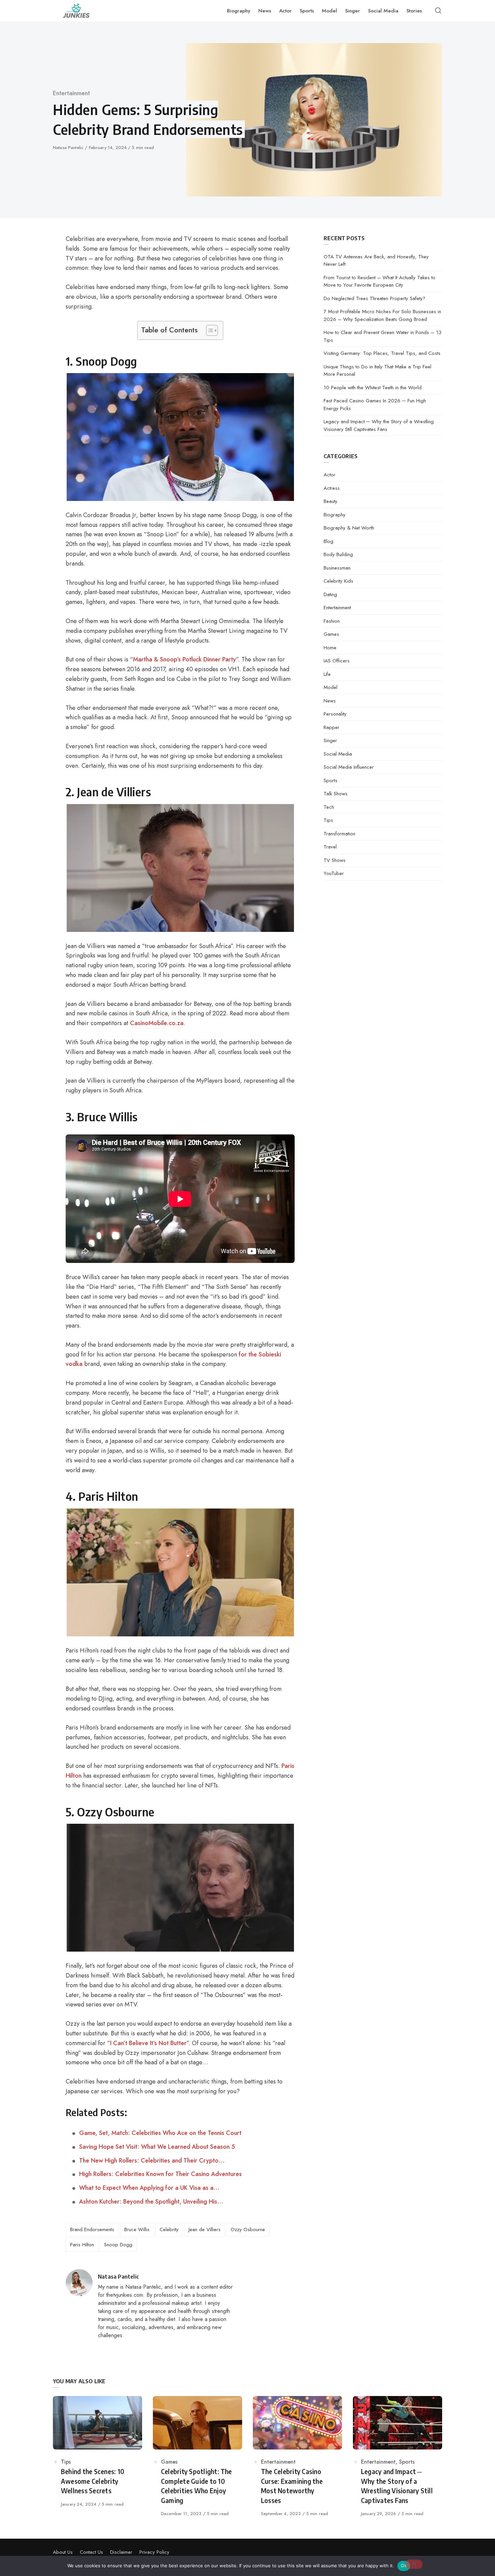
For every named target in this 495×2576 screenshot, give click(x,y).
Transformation (339, 834)
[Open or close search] (438, 11)
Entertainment (71, 93)
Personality (335, 714)
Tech (329, 807)
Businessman (337, 568)
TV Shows (335, 860)
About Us (63, 2552)
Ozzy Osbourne (248, 2229)
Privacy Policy (154, 2552)
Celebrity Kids (338, 581)
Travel (330, 847)
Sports (331, 781)
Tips (328, 820)
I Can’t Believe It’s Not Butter (148, 2043)
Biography (335, 515)
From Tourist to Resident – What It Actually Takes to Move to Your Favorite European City (379, 281)
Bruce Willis (137, 2229)
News (330, 701)
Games (331, 634)
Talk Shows (336, 794)
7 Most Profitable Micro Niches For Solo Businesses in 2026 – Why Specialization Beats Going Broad (382, 315)
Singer (330, 740)
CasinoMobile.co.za (157, 1023)
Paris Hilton (82, 2245)
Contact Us (91, 2552)
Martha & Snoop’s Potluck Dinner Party (185, 659)
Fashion (332, 621)
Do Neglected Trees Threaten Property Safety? (374, 298)
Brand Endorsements (92, 2229)
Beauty (331, 501)
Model (331, 687)
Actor (329, 475)
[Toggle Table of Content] (209, 330)
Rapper (332, 727)
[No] (414, 2564)
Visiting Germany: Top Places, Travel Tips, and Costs (382, 353)
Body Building (338, 554)
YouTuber (334, 873)
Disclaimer (121, 2552)
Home (330, 648)
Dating (330, 594)
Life (327, 674)
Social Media (338, 754)
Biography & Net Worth (349, 528)
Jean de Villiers (205, 2229)
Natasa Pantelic (69, 148)
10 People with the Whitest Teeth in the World (373, 388)
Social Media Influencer (349, 767)
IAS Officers (337, 661)
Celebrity (169, 2229)
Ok (404, 2566)
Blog (328, 541)
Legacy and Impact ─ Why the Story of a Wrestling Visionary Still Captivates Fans (379, 425)
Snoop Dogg (118, 2245)
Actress (332, 488)
